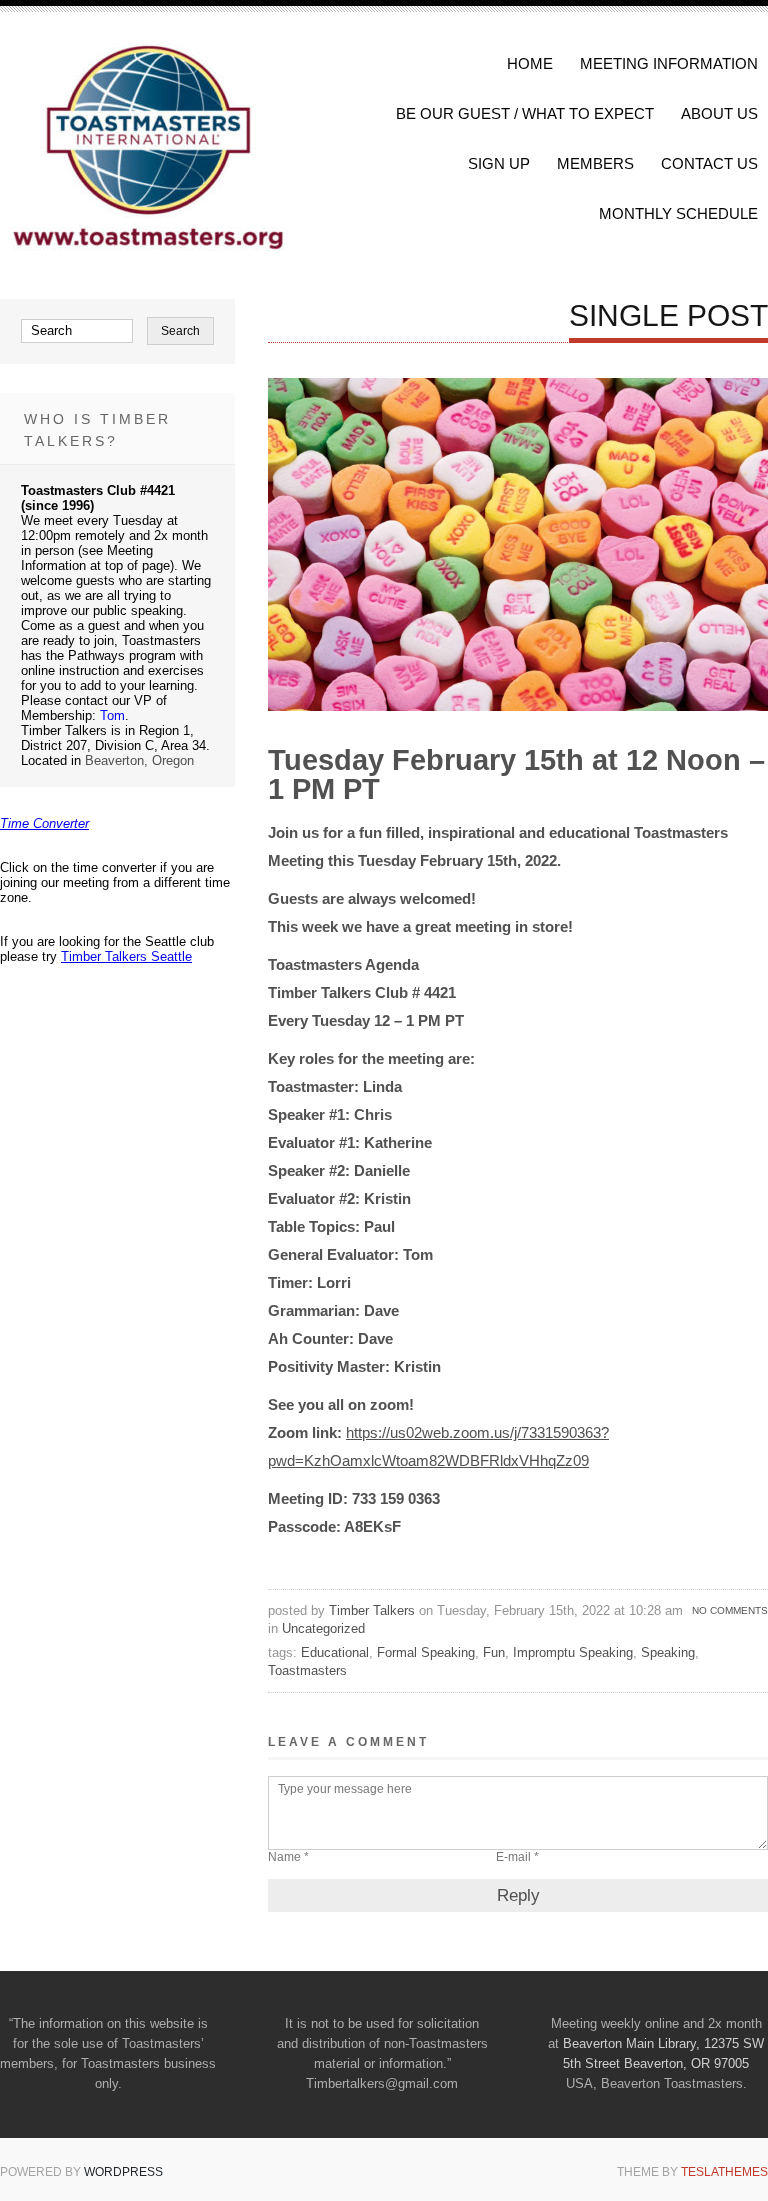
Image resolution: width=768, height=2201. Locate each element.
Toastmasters (307, 1670)
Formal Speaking (426, 1652)
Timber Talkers (372, 1610)
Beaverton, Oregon (139, 760)
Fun (494, 1652)
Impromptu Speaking (573, 1652)
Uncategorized (323, 1628)
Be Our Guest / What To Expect (525, 113)
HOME (530, 63)
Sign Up (499, 163)
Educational (335, 1652)
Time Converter (44, 823)
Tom (112, 715)
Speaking (668, 1652)
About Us (719, 113)
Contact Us (709, 163)
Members (595, 163)
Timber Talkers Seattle (126, 956)
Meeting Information (669, 63)
